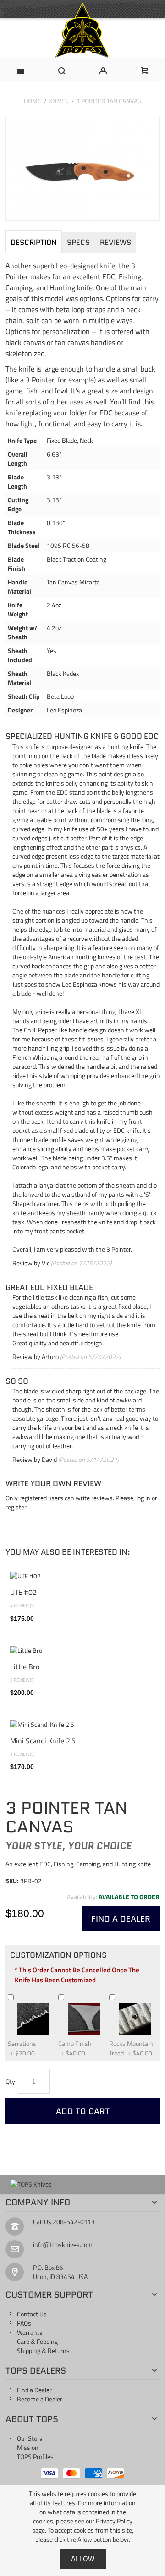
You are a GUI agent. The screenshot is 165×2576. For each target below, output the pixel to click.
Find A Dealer (121, 1919)
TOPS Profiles (35, 2456)
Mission (28, 2447)
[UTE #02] (82, 1576)
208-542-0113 (74, 2222)
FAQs (24, 2323)
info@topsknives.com (63, 2244)
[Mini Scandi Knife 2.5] (82, 1725)
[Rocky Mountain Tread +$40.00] (120, 1997)
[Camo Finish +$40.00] (69, 1997)
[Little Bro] (82, 1651)
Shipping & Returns (43, 2350)
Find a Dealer (34, 2390)
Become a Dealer (40, 2399)
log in (143, 1498)
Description (34, 242)
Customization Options (58, 1955)
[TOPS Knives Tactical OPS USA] (82, 30)
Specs (78, 242)
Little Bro (25, 1666)
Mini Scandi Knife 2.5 (43, 1740)
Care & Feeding (37, 2341)
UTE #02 (23, 1592)
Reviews (115, 242)
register (16, 1507)
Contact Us (32, 2314)
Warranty (30, 2332)
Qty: (11, 2081)
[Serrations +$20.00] (19, 1997)
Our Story (30, 2438)
